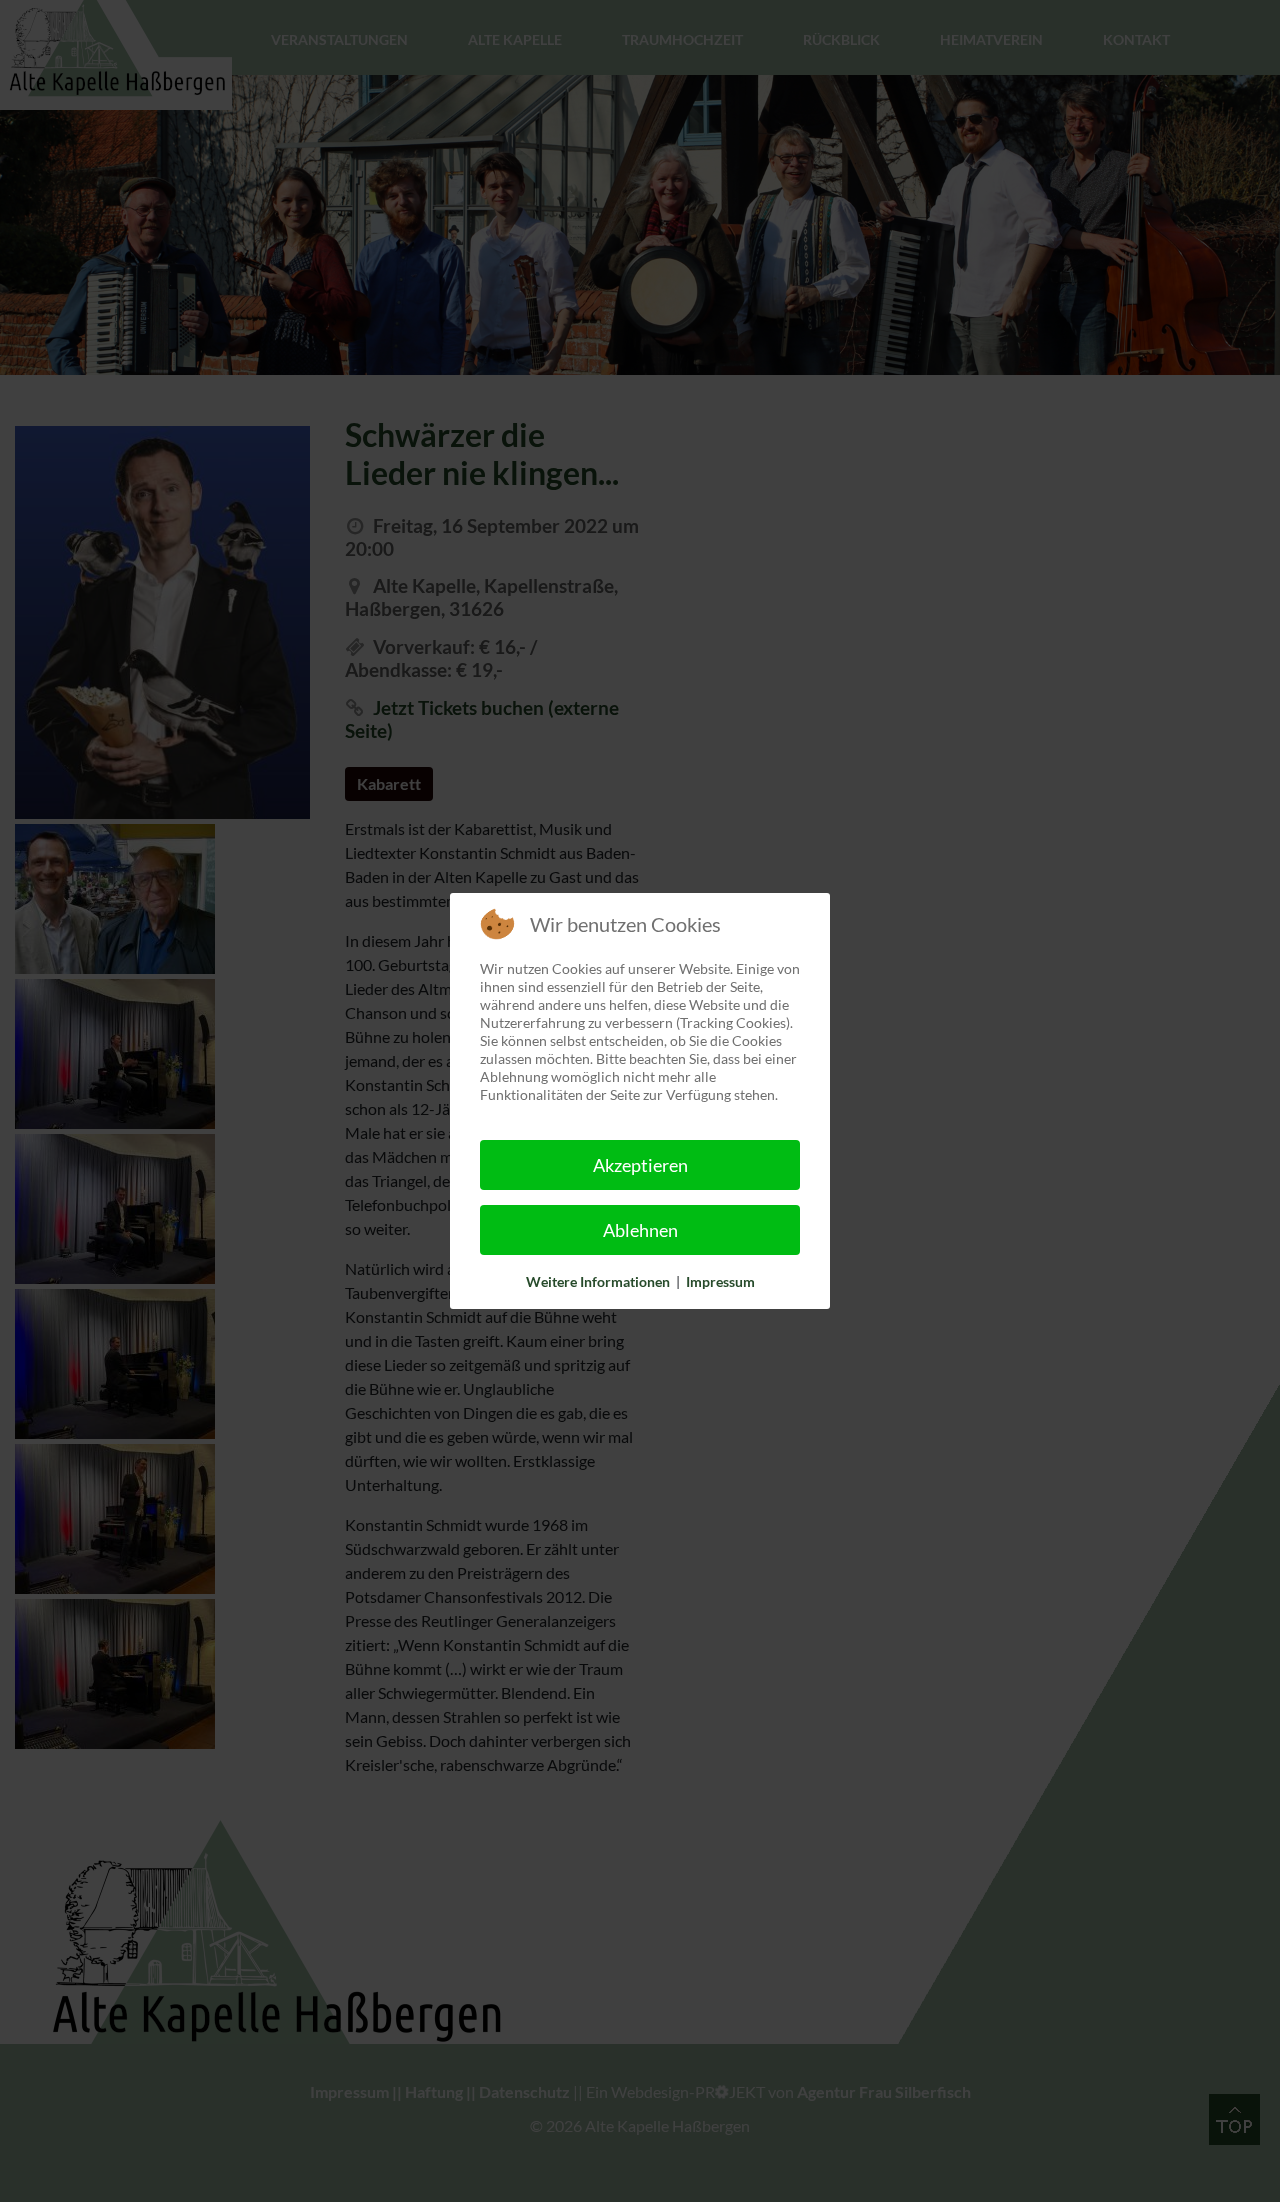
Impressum (720, 1281)
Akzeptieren (640, 1165)
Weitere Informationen (598, 1281)
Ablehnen (640, 1230)
